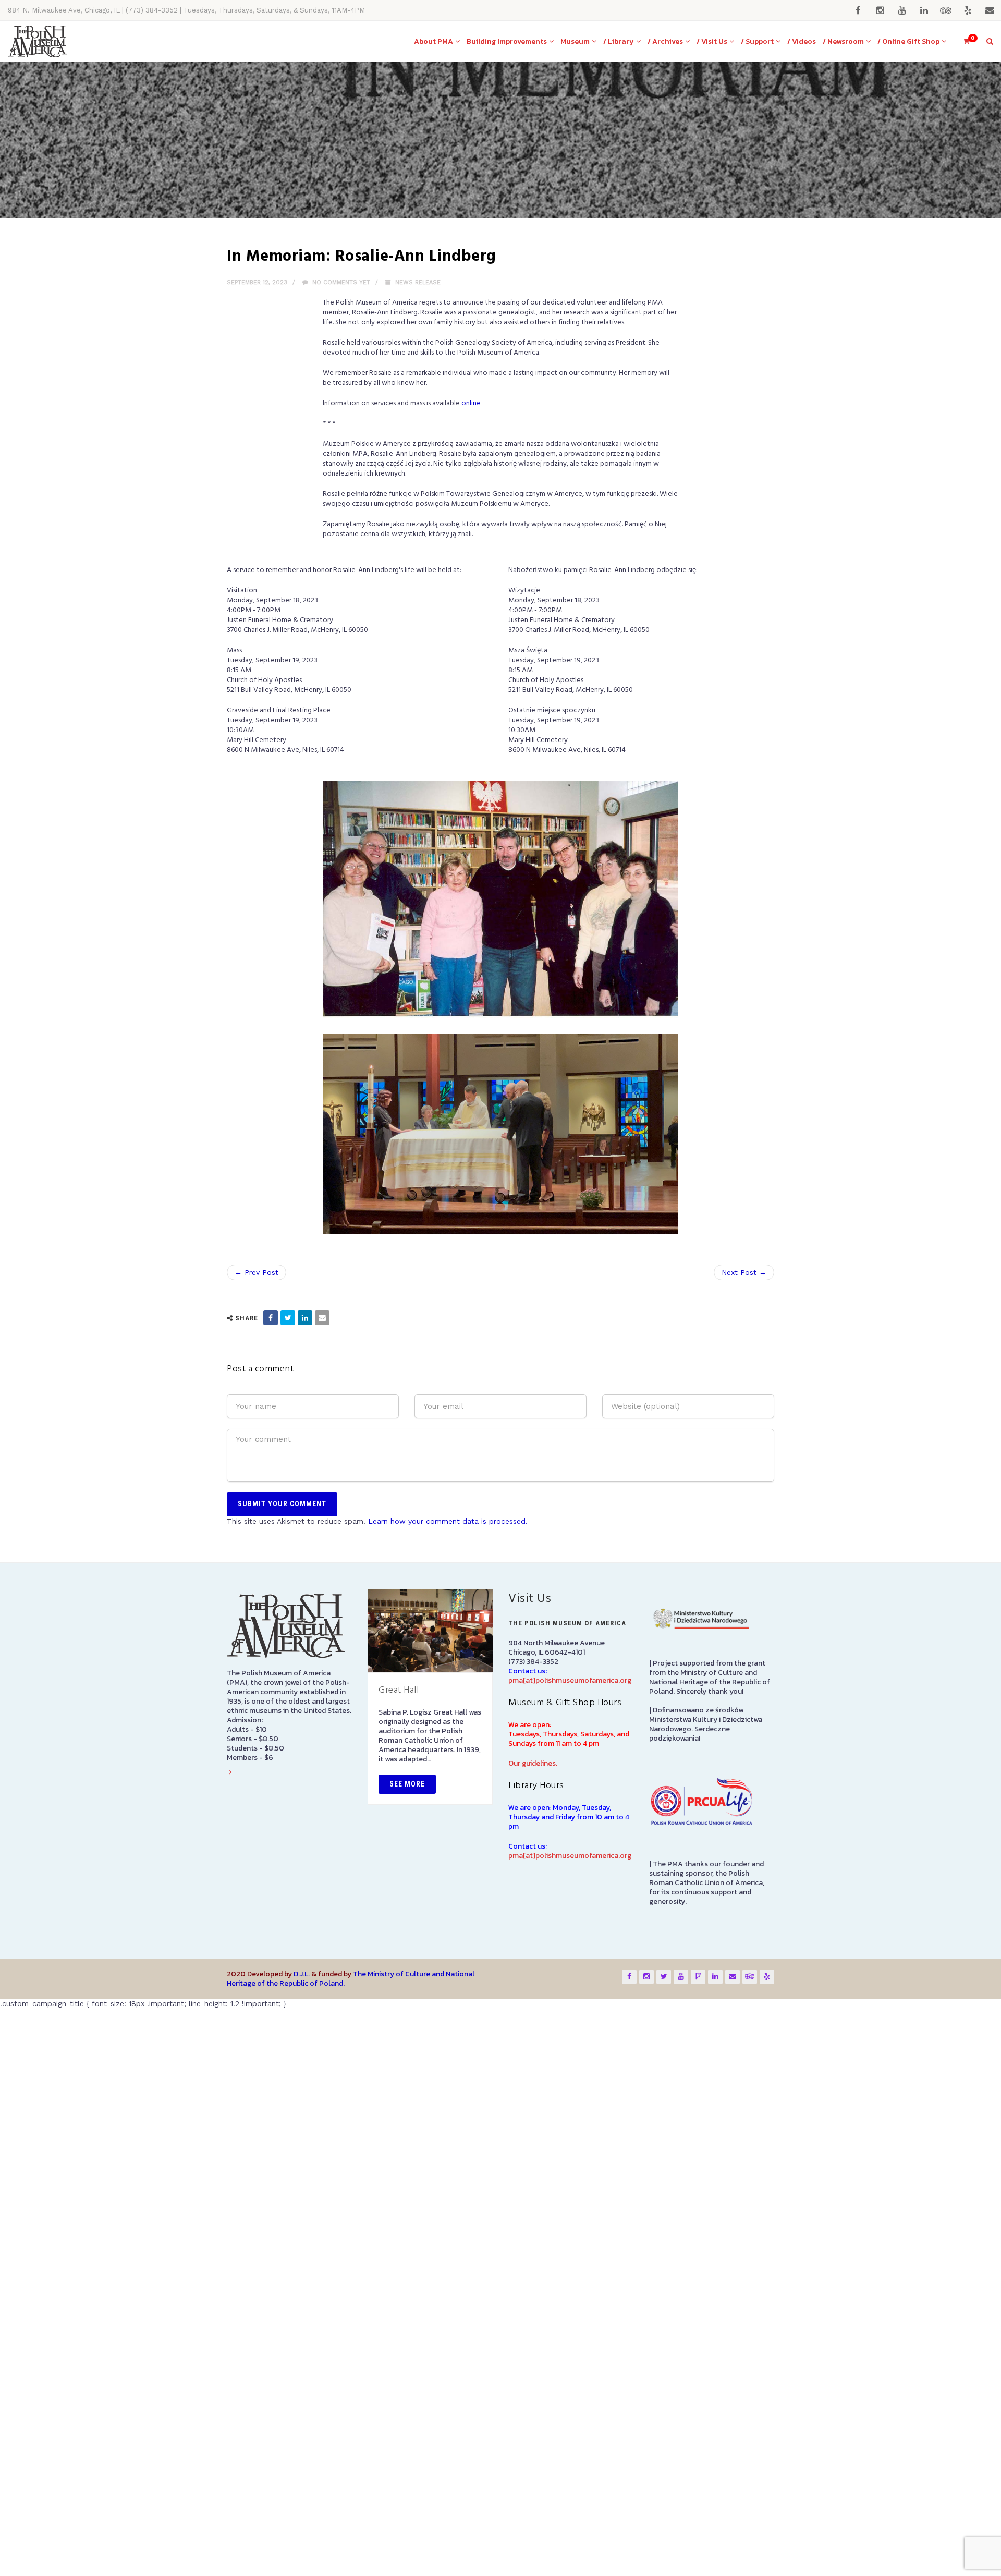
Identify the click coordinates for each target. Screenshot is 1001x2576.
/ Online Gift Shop (908, 41)
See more (407, 2065)
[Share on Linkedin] (305, 1599)
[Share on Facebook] (271, 1599)
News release (418, 282)
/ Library (619, 41)
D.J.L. (302, 2255)
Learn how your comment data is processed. (448, 1802)
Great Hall (399, 1971)
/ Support (757, 41)
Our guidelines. (533, 2045)
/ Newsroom (843, 41)
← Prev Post (257, 1554)
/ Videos (802, 41)
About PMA (434, 41)
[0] (962, 41)
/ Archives (665, 41)
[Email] (322, 1599)
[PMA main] (37, 41)
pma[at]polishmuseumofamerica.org (570, 1962)
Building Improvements (507, 41)
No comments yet (340, 282)
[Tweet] (288, 1599)
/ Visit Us (712, 41)
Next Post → (744, 1554)
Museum (575, 41)
